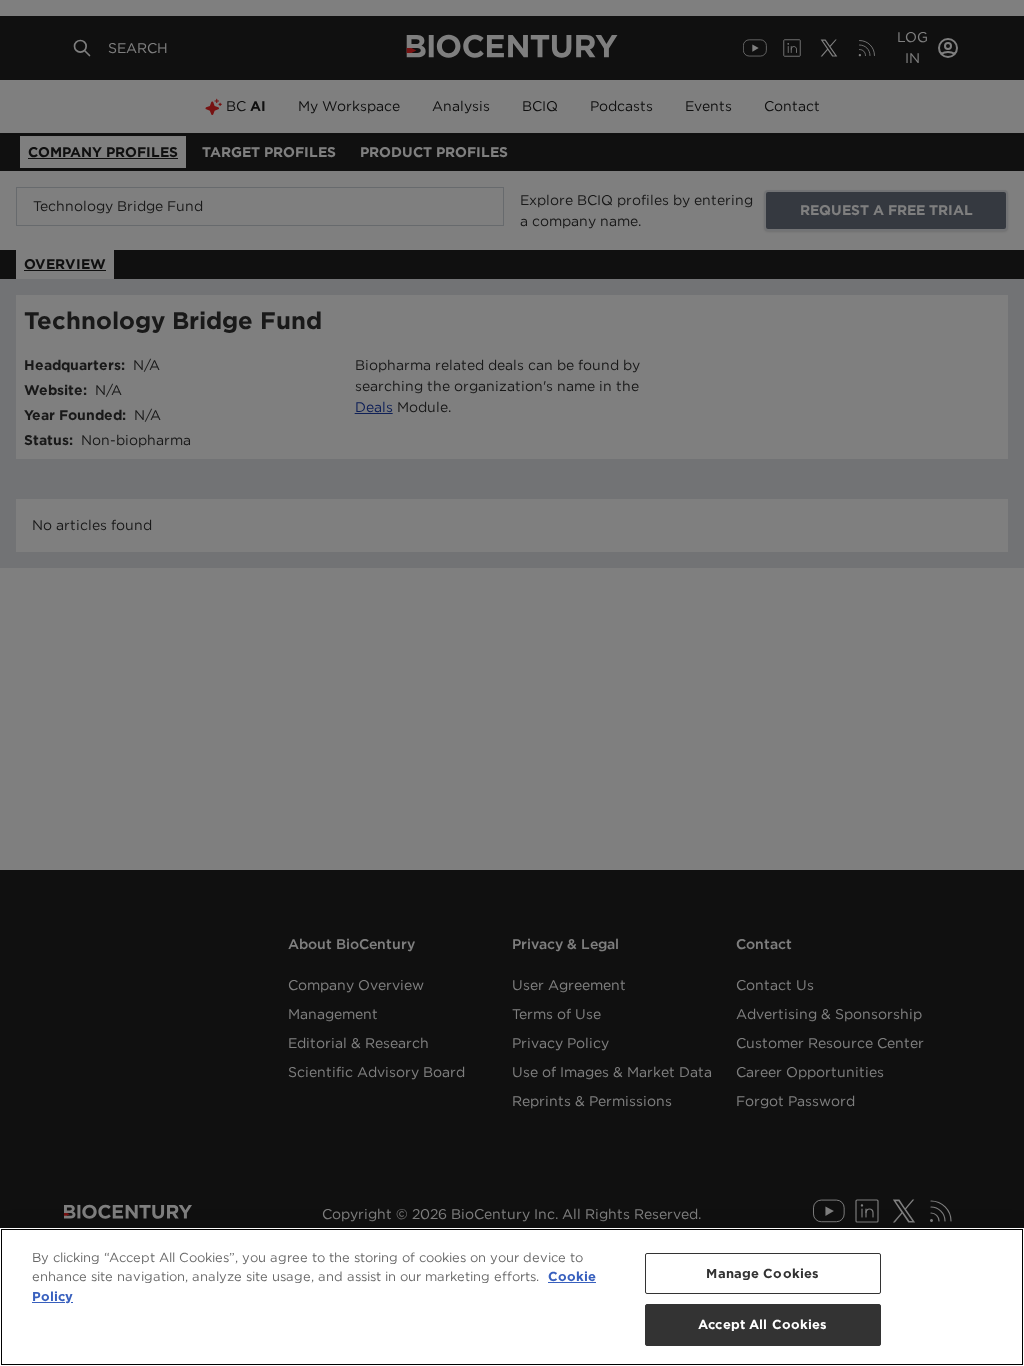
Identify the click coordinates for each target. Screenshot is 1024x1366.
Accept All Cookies (762, 1324)
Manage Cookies (762, 1273)
